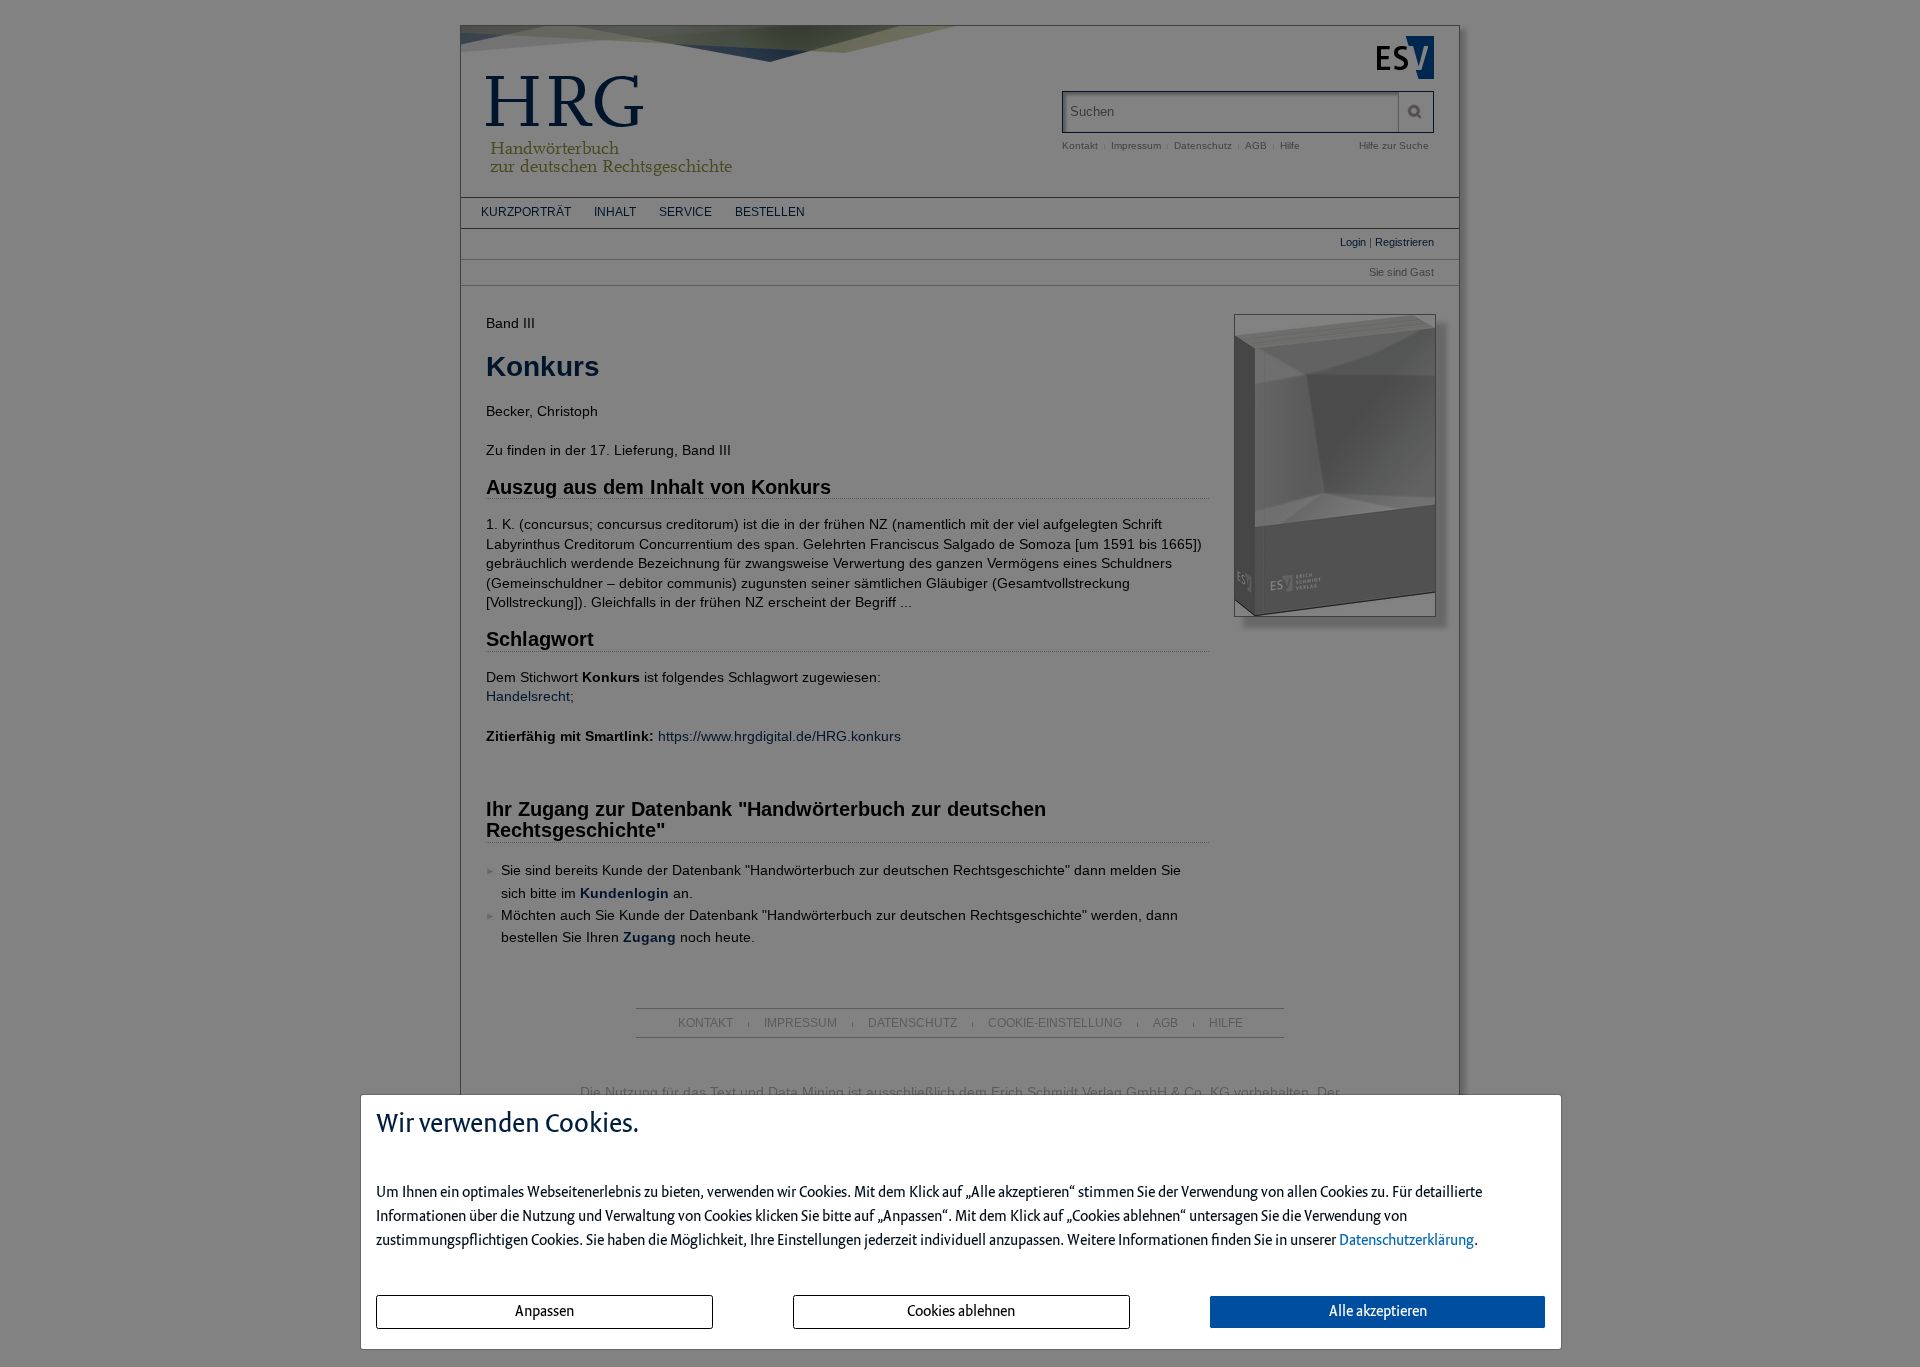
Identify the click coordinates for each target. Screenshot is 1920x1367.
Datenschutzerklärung (1406, 1241)
